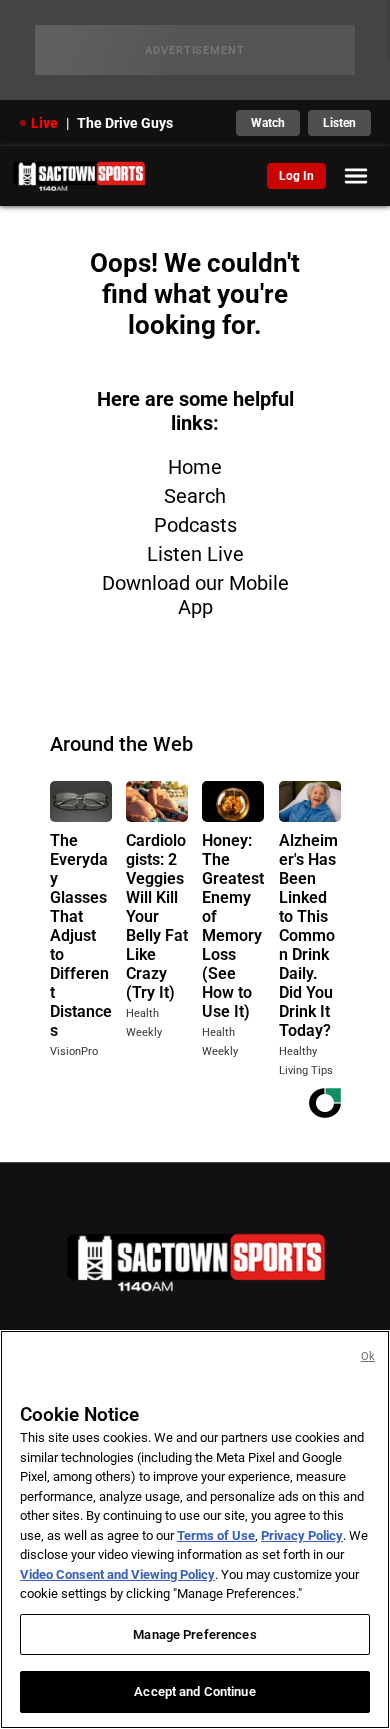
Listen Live (195, 554)
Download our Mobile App (195, 595)
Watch (268, 123)
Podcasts (195, 525)
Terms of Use (216, 1535)
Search (195, 496)
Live (44, 123)
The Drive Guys (125, 123)
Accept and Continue (194, 1691)
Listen (339, 123)
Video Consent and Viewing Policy (117, 1574)
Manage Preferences (194, 1634)
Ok (368, 1356)
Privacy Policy (302, 1535)
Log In (296, 176)
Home (195, 467)
